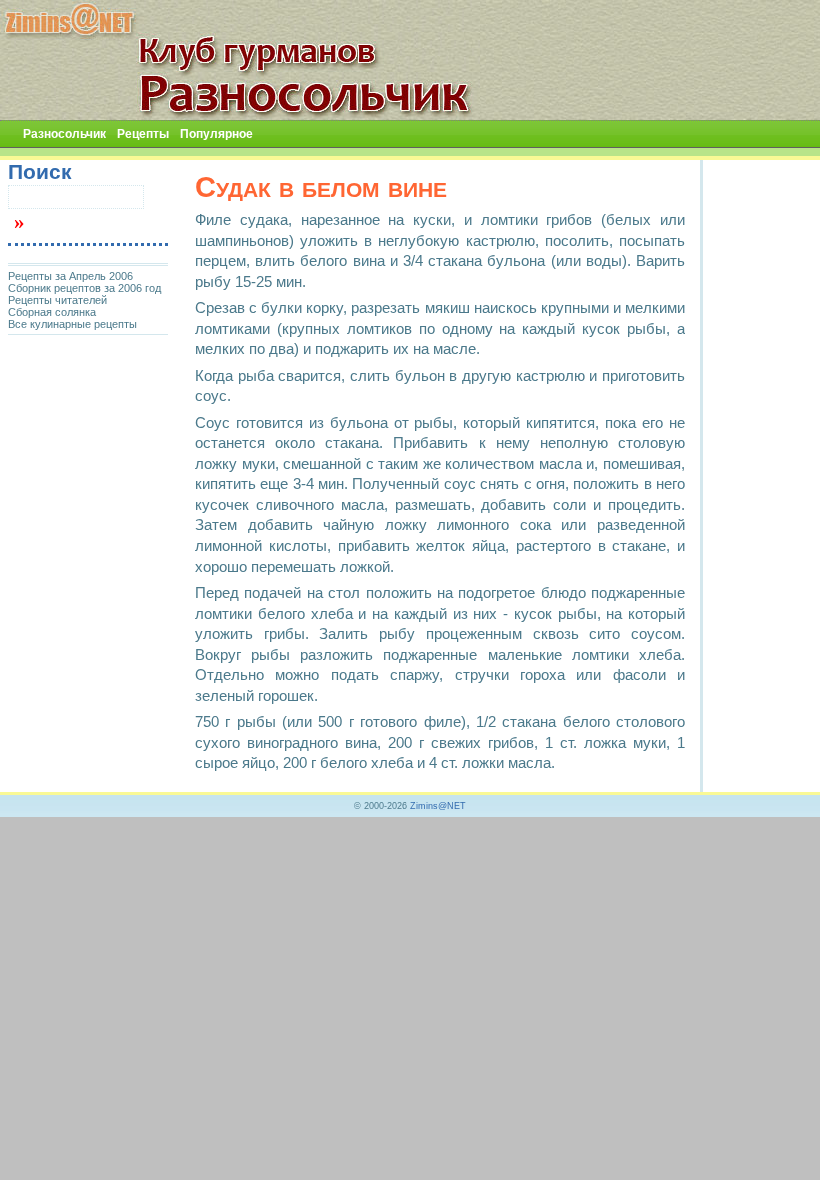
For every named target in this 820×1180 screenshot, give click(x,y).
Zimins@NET (438, 806)
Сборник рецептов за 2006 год (84, 288)
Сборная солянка (52, 312)
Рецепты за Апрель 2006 (70, 276)
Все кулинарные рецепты (72, 324)
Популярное (216, 134)
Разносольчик (64, 134)
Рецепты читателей (57, 300)
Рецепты (143, 134)
